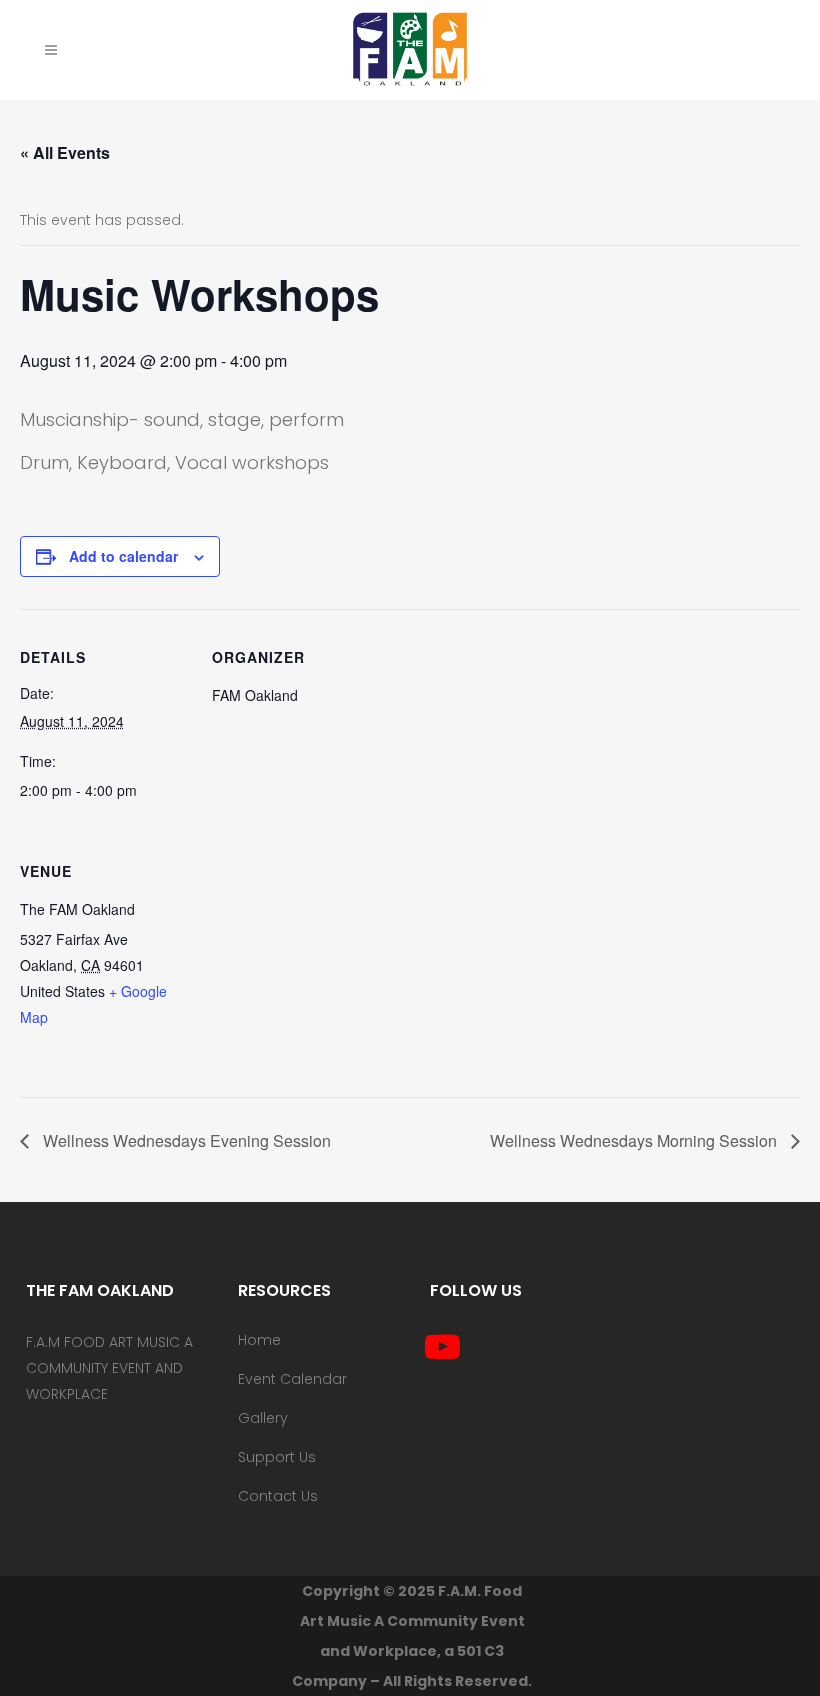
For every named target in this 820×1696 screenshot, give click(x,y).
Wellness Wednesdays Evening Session (185, 1140)
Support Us (277, 1457)
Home (259, 1340)
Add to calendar (123, 556)
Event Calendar (292, 1379)
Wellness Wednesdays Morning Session (635, 1140)
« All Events (65, 152)
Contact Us (278, 1496)
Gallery (263, 1418)
